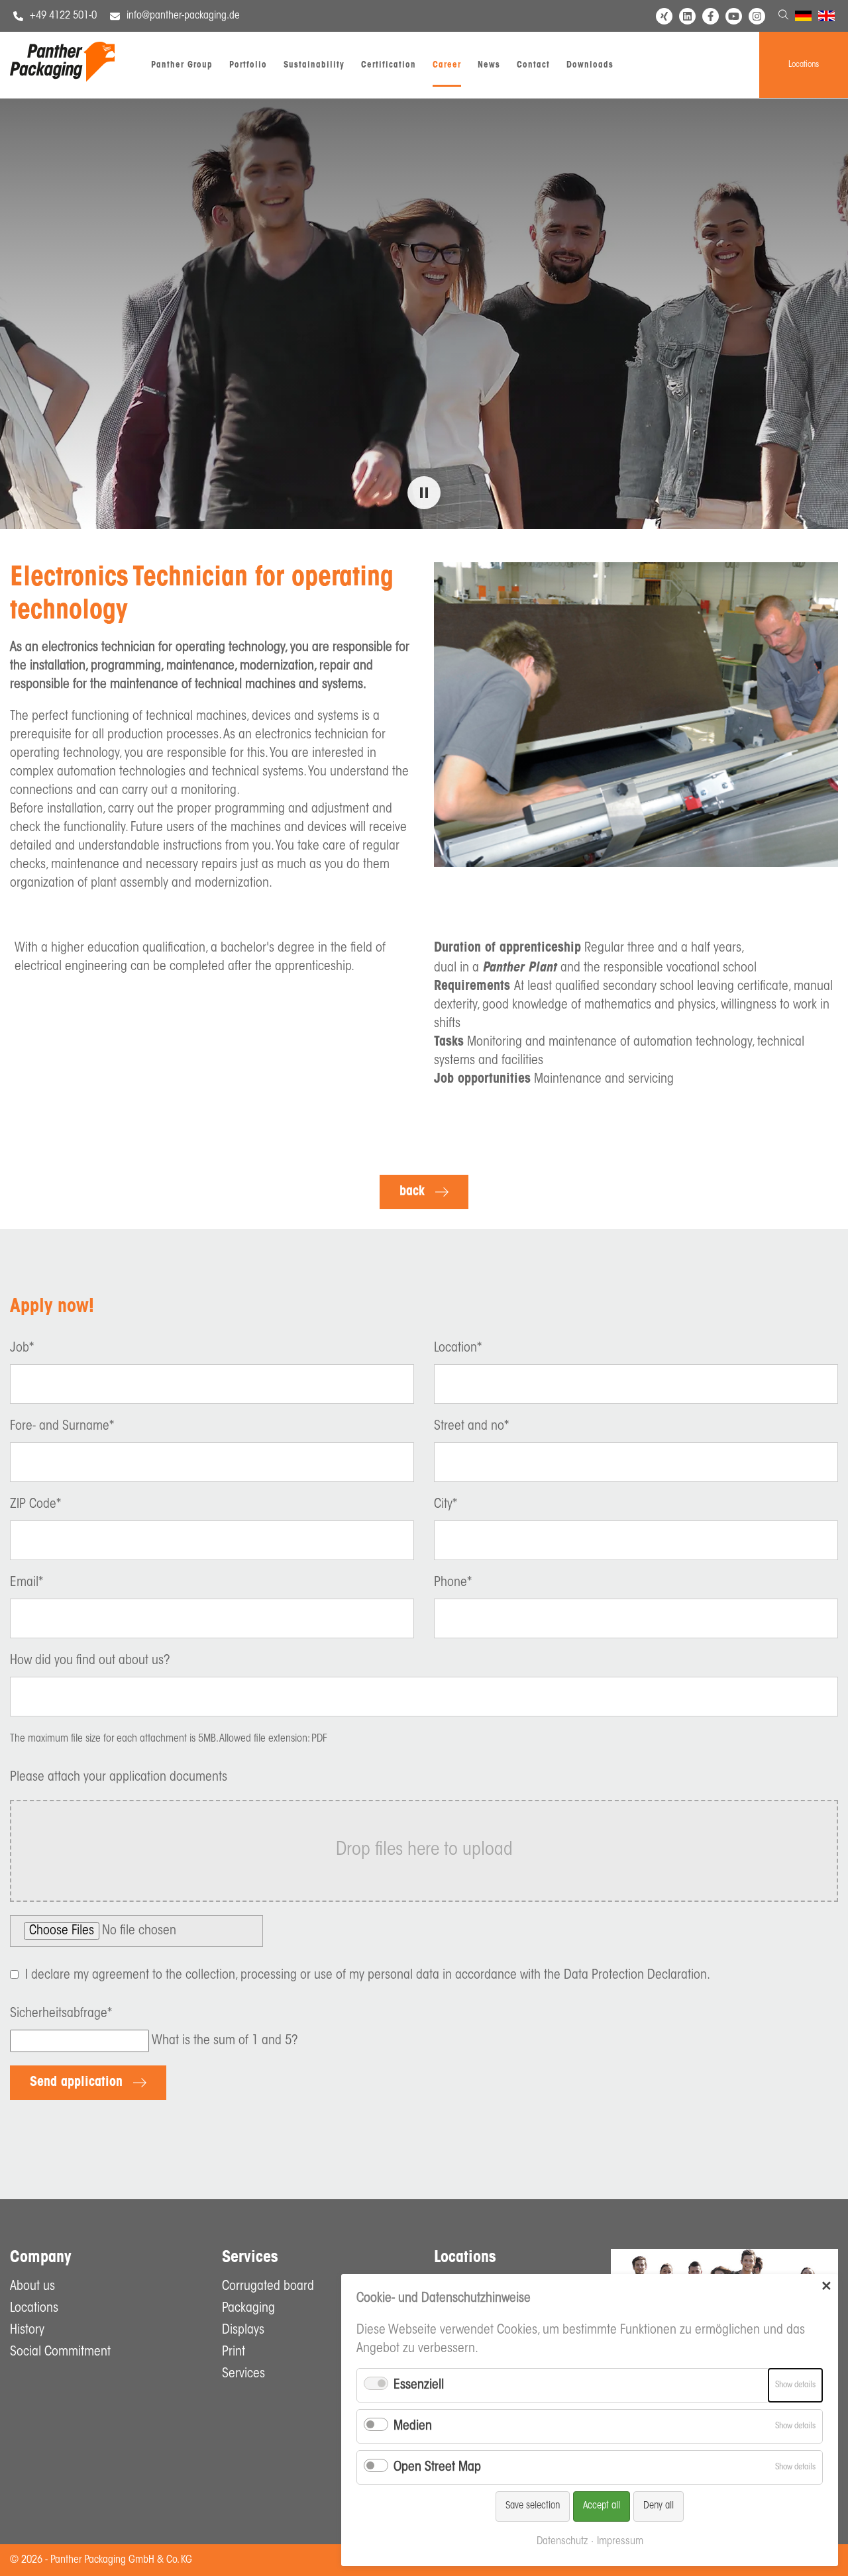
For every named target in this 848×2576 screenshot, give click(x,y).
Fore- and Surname (62, 1426)
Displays (243, 2330)
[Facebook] (711, 16)
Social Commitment (60, 2352)
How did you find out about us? (90, 1661)
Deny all (659, 2506)
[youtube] (734, 16)
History (27, 2330)
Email (26, 1583)
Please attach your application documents (119, 1777)
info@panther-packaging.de (183, 16)
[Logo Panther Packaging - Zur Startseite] (62, 79)
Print (234, 2352)
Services (243, 2374)
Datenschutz (562, 2542)
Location (458, 1348)
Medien (413, 2426)
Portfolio (248, 65)
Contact (533, 65)
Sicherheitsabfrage (61, 2014)
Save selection (533, 2506)
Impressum (620, 2542)
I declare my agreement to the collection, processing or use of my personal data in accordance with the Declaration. (368, 1975)
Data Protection (604, 1975)
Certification (389, 65)
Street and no (471, 1426)
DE (801, 18)
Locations (804, 65)
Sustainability (314, 65)
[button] (424, 493)
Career (447, 65)
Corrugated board (268, 2287)
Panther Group (182, 65)
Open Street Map (437, 2467)
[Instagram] (757, 16)
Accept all (602, 2506)
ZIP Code (35, 1505)
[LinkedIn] (687, 16)
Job (22, 1348)
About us (32, 2287)
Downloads (590, 65)
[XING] (664, 16)
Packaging (248, 2308)
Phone (453, 1583)
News (489, 65)
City (446, 1505)
